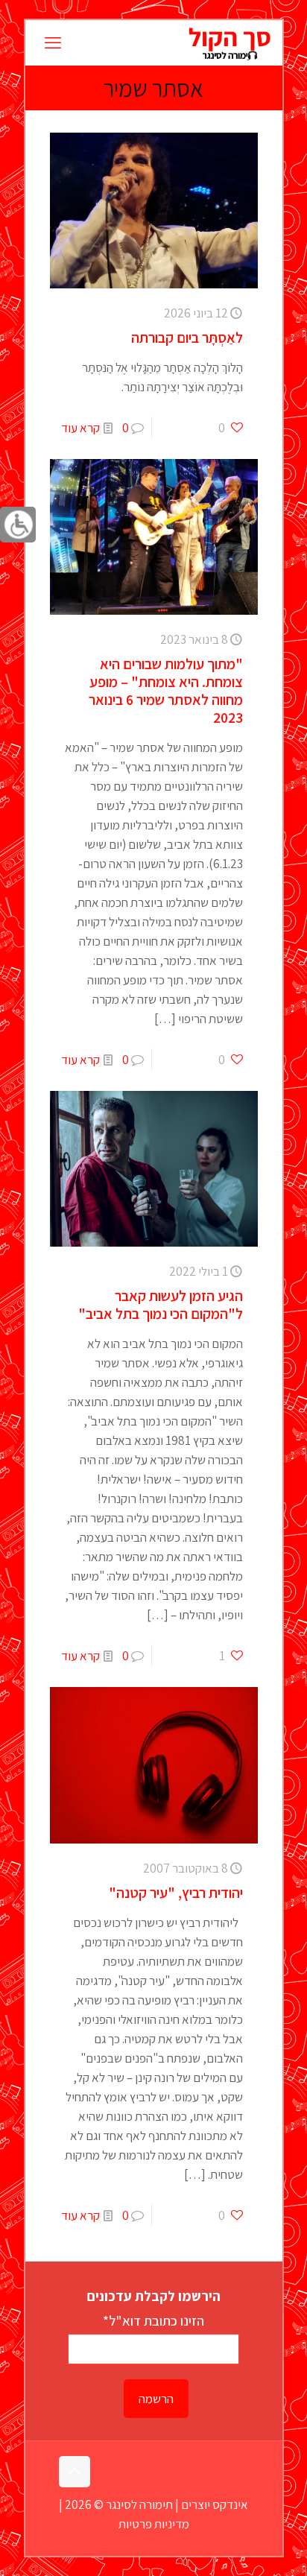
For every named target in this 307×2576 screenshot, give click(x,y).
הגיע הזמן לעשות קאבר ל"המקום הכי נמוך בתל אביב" (161, 1305)
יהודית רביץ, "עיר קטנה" (176, 1893)
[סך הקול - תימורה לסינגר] (229, 42)
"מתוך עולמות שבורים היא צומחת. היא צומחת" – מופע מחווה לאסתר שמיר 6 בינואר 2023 (166, 691)
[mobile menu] (53, 42)
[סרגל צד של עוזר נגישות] (18, 525)
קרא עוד (80, 428)
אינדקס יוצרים (215, 2504)
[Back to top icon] (75, 2472)
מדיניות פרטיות (154, 2524)
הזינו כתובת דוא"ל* (153, 2320)
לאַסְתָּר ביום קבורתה (187, 338)
